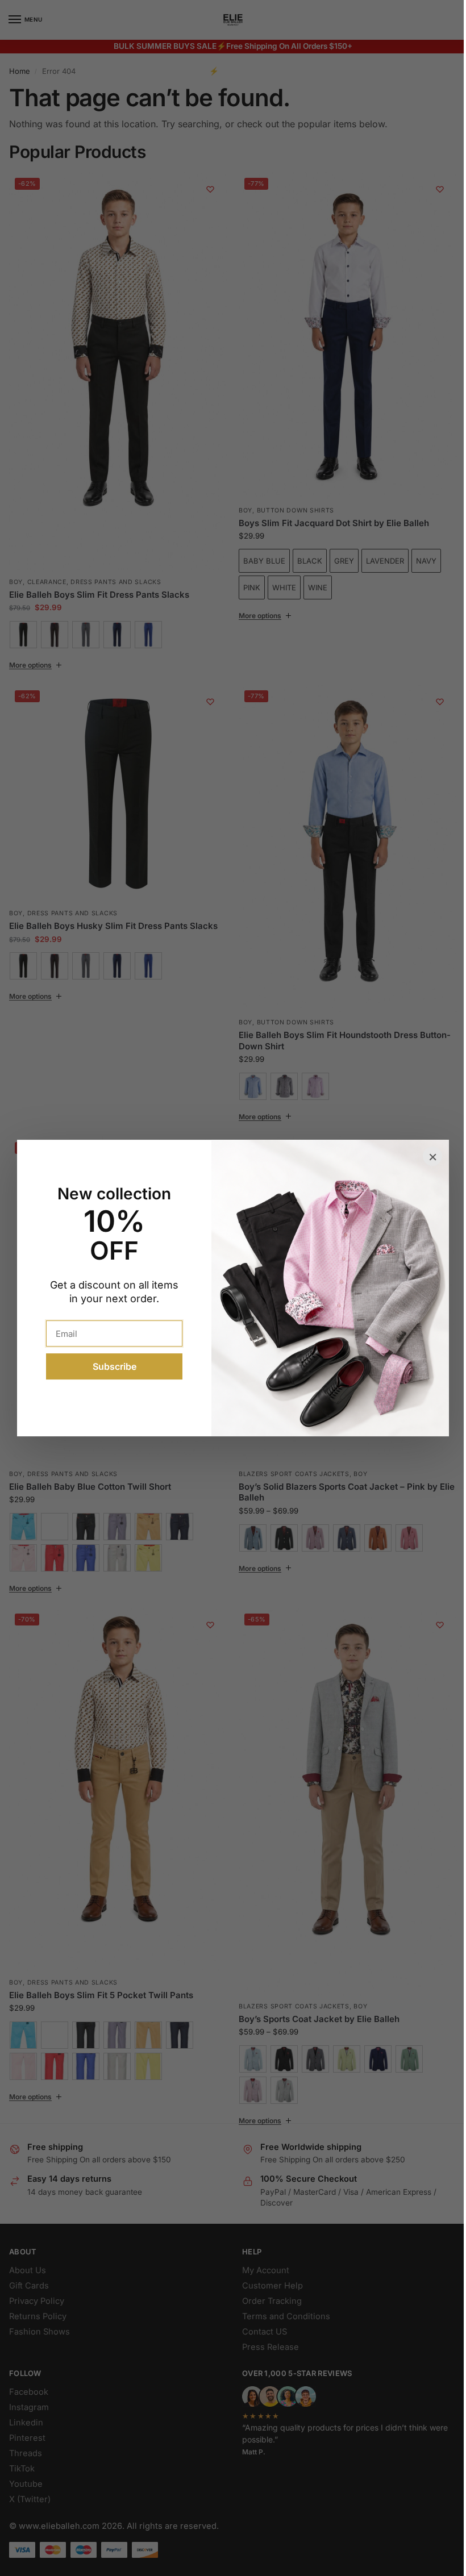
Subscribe (110, 1366)
